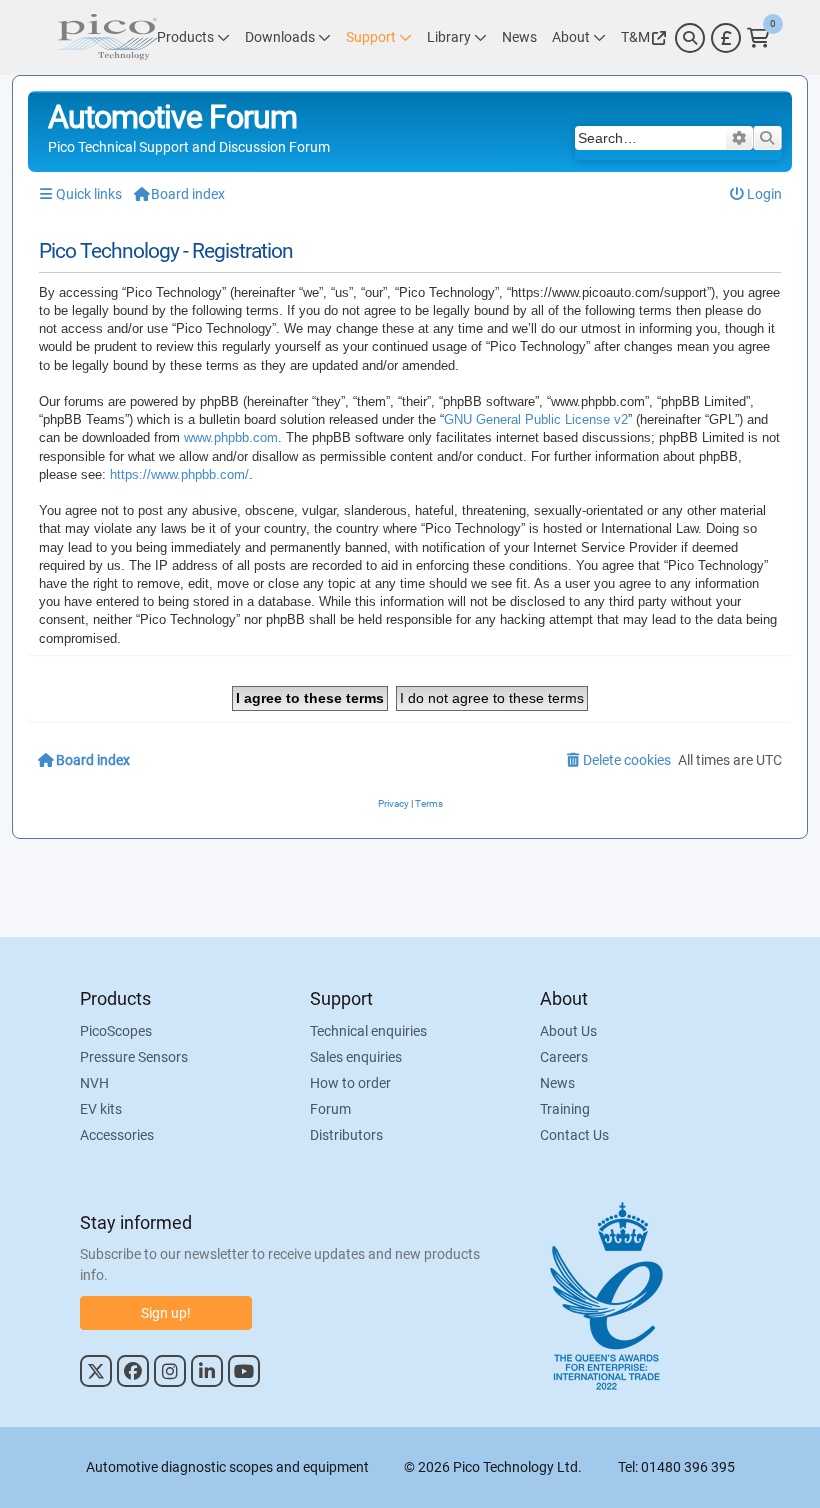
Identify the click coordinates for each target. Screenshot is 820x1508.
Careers (564, 1057)
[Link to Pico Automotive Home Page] (105, 37)
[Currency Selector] (726, 38)
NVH (94, 1083)
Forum (330, 1109)
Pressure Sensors (134, 1057)
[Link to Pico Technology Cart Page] (758, 38)
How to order (350, 1083)
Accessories (117, 1135)
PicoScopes (116, 1031)
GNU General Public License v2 (536, 419)
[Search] (690, 38)
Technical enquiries (368, 1031)
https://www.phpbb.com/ (179, 474)
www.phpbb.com (231, 437)
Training (565, 1109)
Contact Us (574, 1135)
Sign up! (166, 1313)
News (557, 1083)
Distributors (346, 1135)
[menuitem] (756, 194)
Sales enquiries (356, 1057)
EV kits (101, 1109)
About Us (568, 1031)
